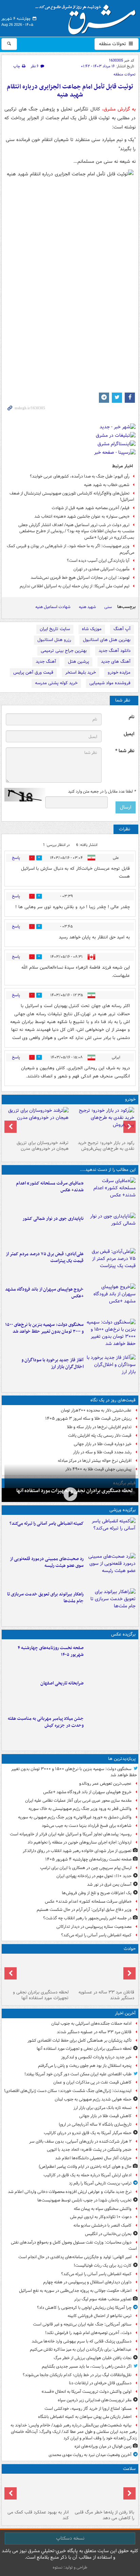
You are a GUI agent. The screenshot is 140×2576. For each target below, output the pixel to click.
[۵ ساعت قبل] (103, 2492)
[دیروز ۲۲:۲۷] (111, 1569)
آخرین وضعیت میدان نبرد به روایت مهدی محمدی (90, 2455)
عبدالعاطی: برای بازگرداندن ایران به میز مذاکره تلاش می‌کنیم (81, 2349)
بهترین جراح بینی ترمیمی (64, 651)
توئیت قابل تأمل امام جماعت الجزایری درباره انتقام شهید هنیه (70, 91)
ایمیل (129, 734)
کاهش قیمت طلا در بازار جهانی (105, 2116)
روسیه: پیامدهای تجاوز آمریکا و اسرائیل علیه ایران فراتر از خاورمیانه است (71, 1834)
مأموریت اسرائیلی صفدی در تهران (101, 569)
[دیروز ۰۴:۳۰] (37, 1122)
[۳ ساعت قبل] (111, 1194)
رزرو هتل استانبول (54, 640)
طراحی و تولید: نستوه (70, 2567)
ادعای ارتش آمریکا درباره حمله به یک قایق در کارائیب (87, 2175)
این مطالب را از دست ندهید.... (108, 1170)
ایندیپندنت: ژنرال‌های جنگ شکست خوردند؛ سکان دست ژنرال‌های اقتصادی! (68, 2091)
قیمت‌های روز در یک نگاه (113, 1400)
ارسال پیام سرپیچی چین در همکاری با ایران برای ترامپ (86, 1868)
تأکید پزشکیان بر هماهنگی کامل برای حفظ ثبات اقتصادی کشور (80, 2041)
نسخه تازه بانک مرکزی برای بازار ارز (102, 2108)
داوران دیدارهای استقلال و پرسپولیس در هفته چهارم (87, 2282)
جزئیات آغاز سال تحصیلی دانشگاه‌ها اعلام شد (93, 2158)
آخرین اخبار (125, 2013)
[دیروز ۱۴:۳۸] (103, 1122)
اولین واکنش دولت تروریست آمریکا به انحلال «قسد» (86, 2392)
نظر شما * (125, 751)
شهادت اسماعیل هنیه (53, 607)
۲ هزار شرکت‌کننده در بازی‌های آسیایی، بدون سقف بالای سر (80, 2141)
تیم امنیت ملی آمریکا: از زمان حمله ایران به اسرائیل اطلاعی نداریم (75, 586)
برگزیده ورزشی (122, 1510)
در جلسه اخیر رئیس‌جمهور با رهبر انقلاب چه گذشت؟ (87, 1918)
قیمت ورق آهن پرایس (33, 672)
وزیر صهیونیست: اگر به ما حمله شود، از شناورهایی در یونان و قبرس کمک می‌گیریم (71, 549)
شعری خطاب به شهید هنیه (107, 485)
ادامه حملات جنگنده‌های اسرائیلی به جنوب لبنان (91, 2024)
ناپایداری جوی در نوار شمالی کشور (53, 1219)
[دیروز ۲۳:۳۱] (111, 1264)
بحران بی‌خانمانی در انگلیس (108, 2234)
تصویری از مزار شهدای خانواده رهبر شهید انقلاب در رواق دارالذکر (77, 1851)
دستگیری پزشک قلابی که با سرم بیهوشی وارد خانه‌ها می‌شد (82, 2341)
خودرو (130, 1099)
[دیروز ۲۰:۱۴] (111, 1335)
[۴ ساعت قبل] (111, 1658)
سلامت (129, 2469)
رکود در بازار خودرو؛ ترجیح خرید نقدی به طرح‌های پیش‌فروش (106, 1146)
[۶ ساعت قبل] (111, 1694)
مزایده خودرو (119, 672)
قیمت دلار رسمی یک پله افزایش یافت (100, 1436)
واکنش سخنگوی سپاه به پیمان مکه (103, 2209)
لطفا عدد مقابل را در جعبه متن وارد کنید (102, 792)
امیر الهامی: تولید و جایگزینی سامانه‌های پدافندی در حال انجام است (75, 2257)
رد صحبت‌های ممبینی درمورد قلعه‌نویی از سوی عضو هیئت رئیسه (47, 1562)
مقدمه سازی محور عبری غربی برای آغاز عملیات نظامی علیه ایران (78, 1801)
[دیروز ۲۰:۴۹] (111, 1300)
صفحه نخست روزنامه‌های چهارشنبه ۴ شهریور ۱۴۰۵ (51, 1652)
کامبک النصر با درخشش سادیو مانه (102, 2225)
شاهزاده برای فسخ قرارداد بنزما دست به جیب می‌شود (87, 1826)
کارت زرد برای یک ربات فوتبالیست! (103, 2266)
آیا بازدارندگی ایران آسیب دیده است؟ (98, 561)
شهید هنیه (87, 607)
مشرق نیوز (88, 17)
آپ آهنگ (122, 629)
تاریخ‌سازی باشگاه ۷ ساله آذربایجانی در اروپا (95, 2124)
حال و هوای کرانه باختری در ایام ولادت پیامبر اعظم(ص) (85, 2167)
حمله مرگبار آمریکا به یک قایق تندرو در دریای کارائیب (88, 2133)
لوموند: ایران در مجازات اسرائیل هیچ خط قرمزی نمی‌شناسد (80, 578)
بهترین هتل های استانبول (107, 640)
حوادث (130, 1949)
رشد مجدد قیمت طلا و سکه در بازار (102, 1452)
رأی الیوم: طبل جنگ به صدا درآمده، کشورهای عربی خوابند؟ (80, 476)
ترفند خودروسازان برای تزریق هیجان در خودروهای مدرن (43, 1146)
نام (132, 717)
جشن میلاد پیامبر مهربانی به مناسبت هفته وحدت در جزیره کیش (46, 1722)
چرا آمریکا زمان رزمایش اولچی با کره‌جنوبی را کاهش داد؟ (84, 2308)
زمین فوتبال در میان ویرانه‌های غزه (103, 2446)
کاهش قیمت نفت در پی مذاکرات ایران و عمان (92, 2082)
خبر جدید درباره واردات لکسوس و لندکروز (96, 2057)
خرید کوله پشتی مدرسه (56, 683)
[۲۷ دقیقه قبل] (70, 1494)
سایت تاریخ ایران (55, 629)
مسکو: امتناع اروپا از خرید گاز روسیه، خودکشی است (88, 2409)
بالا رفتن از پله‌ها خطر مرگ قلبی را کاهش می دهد (104, 2515)
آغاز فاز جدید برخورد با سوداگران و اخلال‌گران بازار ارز (52, 1364)
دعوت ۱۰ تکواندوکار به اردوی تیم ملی (101, 2217)
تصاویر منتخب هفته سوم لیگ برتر (103, 2299)
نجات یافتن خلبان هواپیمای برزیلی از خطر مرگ (93, 2358)
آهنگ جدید (46, 662)
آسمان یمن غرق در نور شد (109, 1885)
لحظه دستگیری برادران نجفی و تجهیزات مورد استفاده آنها (41, 1995)
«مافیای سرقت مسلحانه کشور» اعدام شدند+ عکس (50, 1187)
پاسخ (16, 858)
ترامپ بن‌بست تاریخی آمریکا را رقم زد (100, 2183)
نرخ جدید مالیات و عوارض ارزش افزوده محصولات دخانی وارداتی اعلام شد (70, 2192)
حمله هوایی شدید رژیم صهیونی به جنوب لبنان (93, 2099)
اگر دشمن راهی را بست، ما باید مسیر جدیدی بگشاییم (87, 2366)
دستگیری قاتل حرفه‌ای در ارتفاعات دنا (100, 2383)
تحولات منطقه (113, 44)
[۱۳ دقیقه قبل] (103, 1972)
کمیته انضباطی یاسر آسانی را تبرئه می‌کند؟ (47, 1524)
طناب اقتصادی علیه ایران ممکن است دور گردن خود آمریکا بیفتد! (78, 2074)
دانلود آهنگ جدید (115, 651)
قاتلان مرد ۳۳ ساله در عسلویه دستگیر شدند (106, 1995)
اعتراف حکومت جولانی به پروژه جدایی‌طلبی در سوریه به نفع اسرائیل (75, 2291)
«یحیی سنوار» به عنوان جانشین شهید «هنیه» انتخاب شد (82, 516)
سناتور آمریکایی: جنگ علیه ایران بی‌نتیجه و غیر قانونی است (82, 2324)
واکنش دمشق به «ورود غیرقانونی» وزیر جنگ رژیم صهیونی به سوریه (75, 1817)
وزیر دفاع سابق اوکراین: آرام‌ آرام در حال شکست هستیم (84, 1910)
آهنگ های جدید (116, 662)
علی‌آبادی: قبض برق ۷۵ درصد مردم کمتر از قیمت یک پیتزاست (45, 1258)
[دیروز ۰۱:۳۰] (37, 2492)
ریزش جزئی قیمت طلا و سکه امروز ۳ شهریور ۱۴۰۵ (88, 1419)
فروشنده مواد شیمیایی (110, 683)
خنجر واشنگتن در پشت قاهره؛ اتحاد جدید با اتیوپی (89, 2150)
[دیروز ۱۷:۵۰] (111, 1370)
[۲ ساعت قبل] (111, 1534)
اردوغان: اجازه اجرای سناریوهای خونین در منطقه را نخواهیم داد (80, 1842)
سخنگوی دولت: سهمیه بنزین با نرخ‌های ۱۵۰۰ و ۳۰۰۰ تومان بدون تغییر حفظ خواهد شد (44, 1328)
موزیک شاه (92, 629)
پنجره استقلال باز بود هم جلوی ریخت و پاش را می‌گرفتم (85, 2066)
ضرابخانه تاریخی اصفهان (62, 1683)
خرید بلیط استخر (81, 672)
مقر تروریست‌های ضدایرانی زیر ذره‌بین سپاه (95, 2400)
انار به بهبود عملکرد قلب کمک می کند (38, 2515)
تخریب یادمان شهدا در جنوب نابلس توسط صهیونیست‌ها (84, 2200)
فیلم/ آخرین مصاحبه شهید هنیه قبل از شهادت (91, 508)
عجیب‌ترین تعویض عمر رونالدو (105, 1784)
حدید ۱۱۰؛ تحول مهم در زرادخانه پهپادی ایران (94, 1876)
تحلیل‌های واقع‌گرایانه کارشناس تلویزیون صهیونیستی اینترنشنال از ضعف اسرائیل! (72, 497)
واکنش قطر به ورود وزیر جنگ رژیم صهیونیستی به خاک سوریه (80, 1809)
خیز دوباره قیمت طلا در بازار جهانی (103, 1444)
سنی (108, 607)
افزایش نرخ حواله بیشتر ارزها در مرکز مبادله (95, 1461)
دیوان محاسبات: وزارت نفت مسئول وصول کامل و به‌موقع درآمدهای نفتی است (74, 2246)
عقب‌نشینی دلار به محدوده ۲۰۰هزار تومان (96, 1410)
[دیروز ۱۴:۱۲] (111, 1605)
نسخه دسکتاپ (70, 2538)
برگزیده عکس (123, 1634)
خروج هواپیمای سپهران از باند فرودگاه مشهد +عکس (44, 1293)
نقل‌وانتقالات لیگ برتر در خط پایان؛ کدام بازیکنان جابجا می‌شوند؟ (77, 2375)
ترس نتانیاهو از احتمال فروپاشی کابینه (100, 2316)
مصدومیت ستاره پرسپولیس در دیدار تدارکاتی (94, 1927)
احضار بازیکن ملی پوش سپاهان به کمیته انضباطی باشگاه (85, 2417)
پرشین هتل (78, 662)
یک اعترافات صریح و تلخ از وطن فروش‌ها (97, 1893)
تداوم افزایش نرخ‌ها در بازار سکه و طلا (99, 1427)
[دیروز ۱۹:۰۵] (111, 1729)
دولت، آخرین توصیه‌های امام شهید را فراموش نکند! (88, 2333)
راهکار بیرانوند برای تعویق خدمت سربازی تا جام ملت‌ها (45, 1598)
